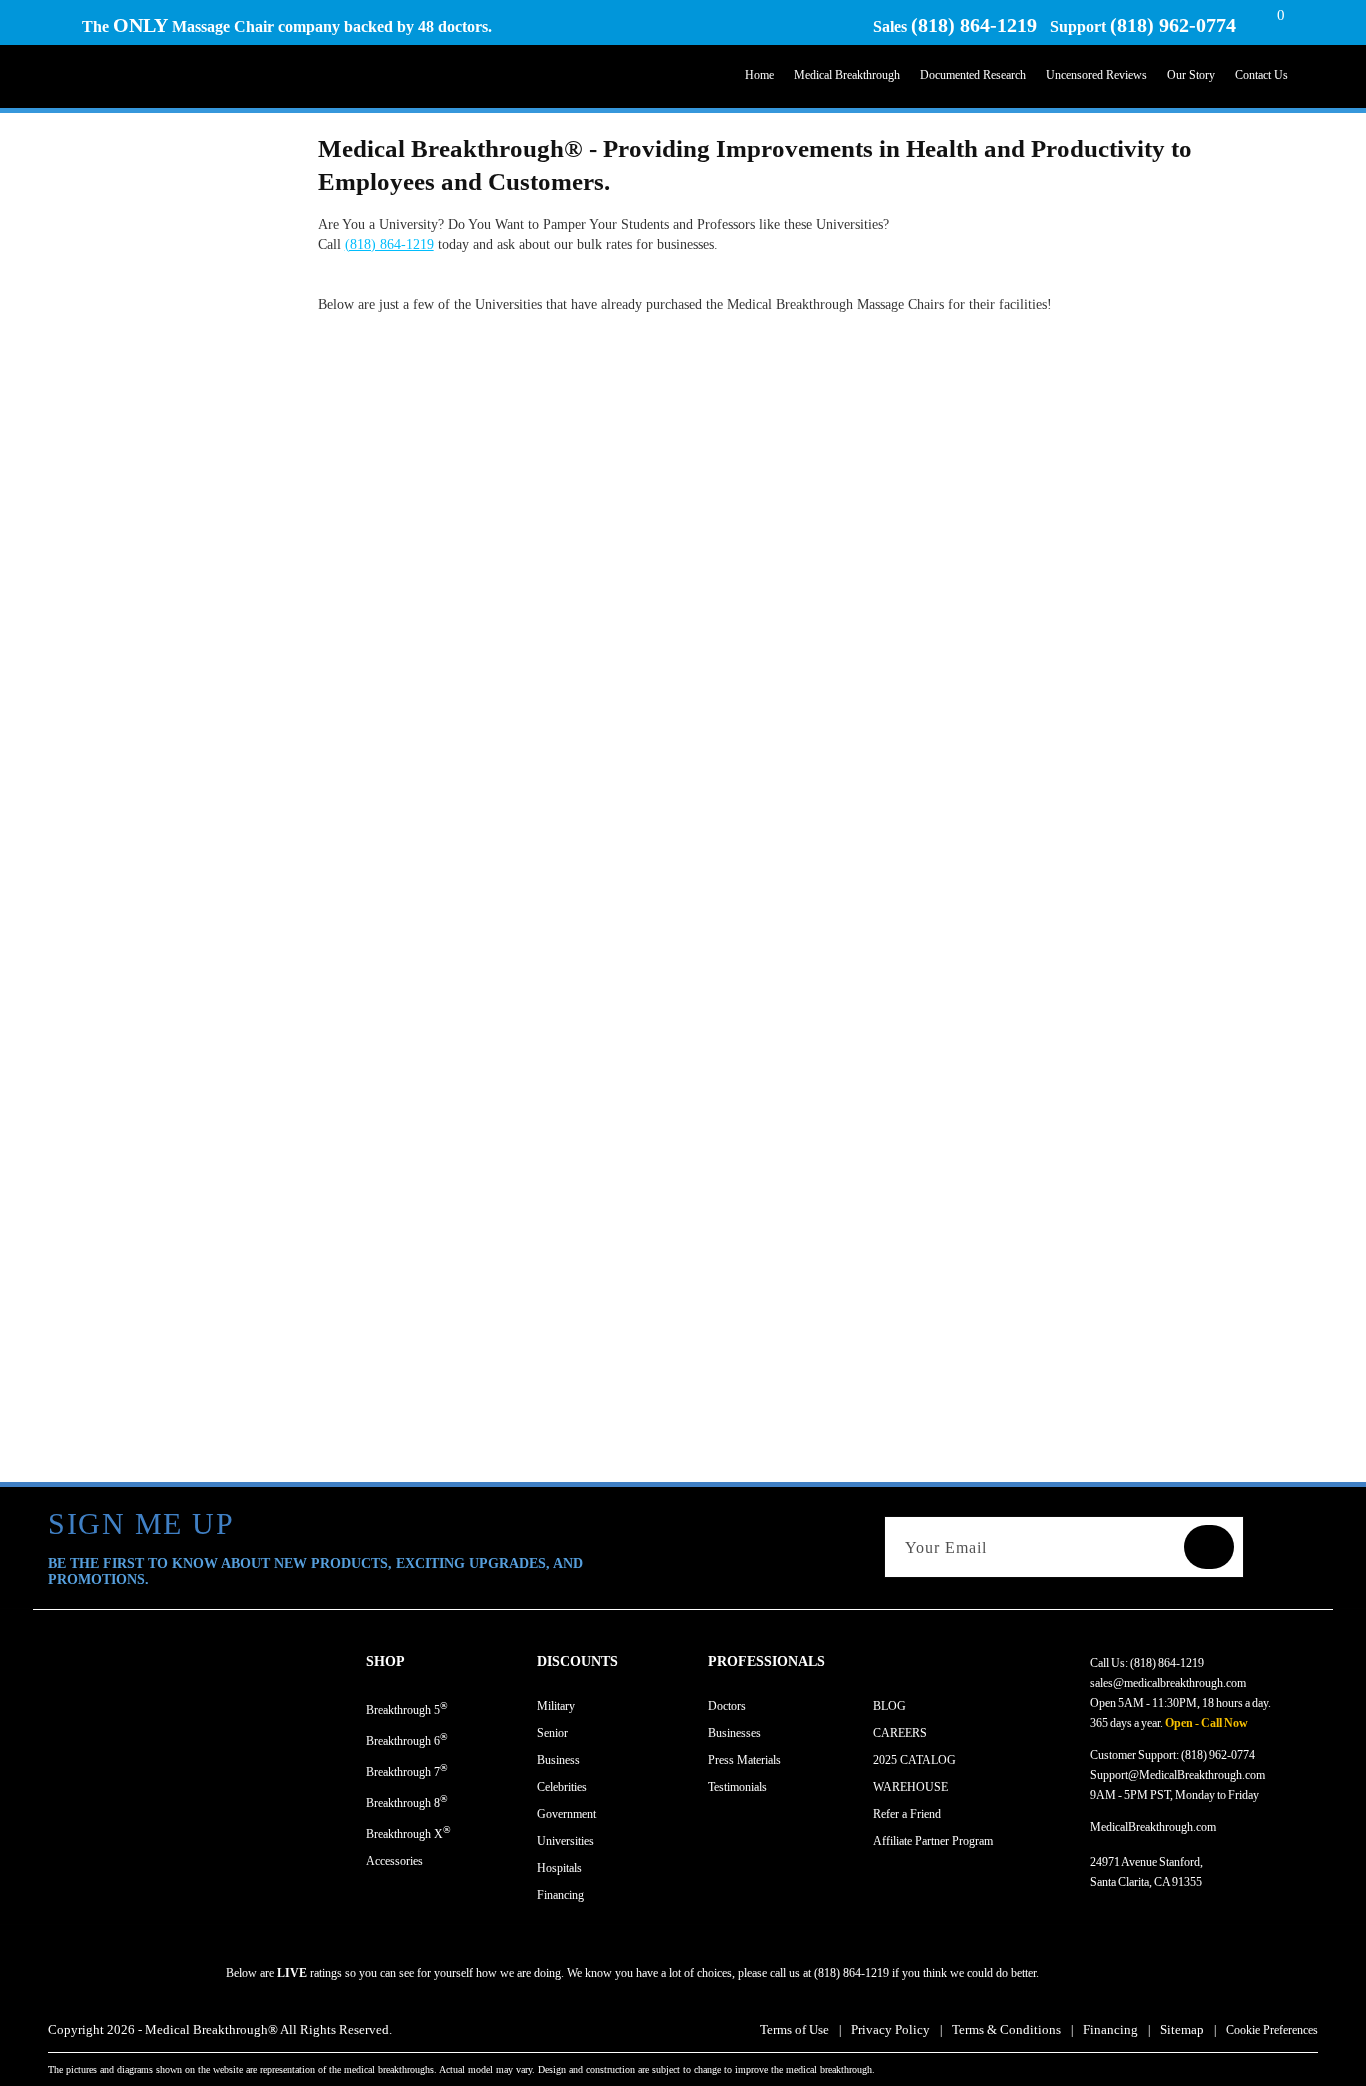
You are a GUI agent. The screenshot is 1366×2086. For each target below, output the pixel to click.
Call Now (1224, 1723)
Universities (565, 1841)
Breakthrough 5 (407, 1708)
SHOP (385, 1661)
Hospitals (559, 1868)
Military (556, 1706)
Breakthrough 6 (407, 1739)
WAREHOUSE (910, 1787)
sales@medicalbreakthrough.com (1168, 1683)
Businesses (734, 1733)
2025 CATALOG (914, 1760)
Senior (552, 1733)
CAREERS (900, 1733)
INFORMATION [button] (924, 1661)
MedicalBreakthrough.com (1153, 1827)
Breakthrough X (408, 1832)
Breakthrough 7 (407, 1770)
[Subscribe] (1209, 1547)
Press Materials (744, 1760)
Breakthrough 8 (407, 1801)
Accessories (394, 1861)
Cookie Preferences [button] (1272, 2030)
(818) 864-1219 (974, 25)
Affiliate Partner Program (933, 1841)
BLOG (889, 1706)
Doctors (727, 1706)
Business (558, 1760)
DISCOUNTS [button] (577, 1661)
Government (566, 1814)
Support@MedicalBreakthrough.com (1177, 1775)
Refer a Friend (907, 1814)
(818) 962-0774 (1173, 25)
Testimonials (737, 1787)
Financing (560, 1895)
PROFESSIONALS (766, 1661)
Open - (1182, 1723)
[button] (451, 1662)
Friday (1243, 1795)
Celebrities (562, 1787)
